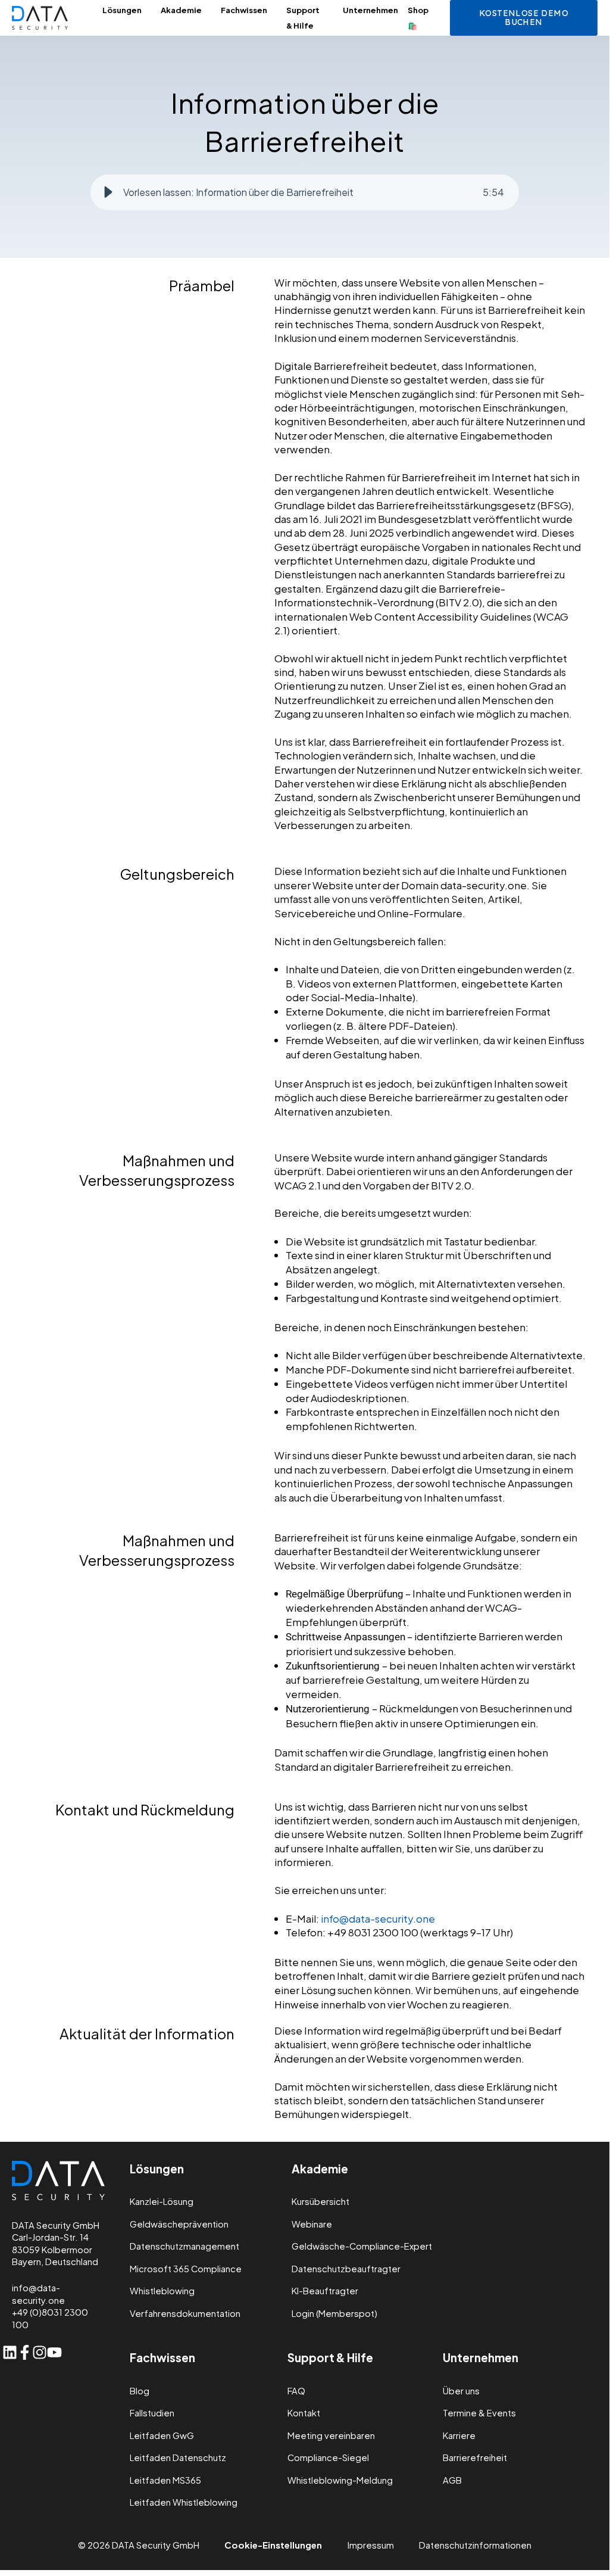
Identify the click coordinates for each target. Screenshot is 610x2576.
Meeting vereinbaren (331, 2436)
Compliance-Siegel (328, 2458)
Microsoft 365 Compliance (186, 2269)
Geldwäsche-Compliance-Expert (362, 2246)
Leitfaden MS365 (165, 2480)
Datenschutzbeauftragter (346, 2269)
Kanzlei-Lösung (162, 2202)
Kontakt (304, 2413)
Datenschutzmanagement (184, 2246)
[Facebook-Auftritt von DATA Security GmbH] (25, 2352)
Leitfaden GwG (162, 2436)
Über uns (461, 2391)
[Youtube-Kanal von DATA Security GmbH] (54, 2352)
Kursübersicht (320, 2202)
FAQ (296, 2391)
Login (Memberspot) (334, 2314)
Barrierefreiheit (475, 2458)
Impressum (371, 2545)
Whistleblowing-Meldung (340, 2480)
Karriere (459, 2436)
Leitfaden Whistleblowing (184, 2502)
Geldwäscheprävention (179, 2224)
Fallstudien (152, 2413)
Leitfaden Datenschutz (178, 2458)
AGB (452, 2480)
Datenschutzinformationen (475, 2545)
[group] (305, 192)
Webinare (312, 2224)
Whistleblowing (162, 2291)
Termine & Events (479, 2413)
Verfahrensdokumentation (185, 2314)
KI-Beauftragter (325, 2291)
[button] (108, 192)
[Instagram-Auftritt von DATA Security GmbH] (40, 2352)
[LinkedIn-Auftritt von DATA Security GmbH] (10, 2352)
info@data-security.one (378, 1918)
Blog (140, 2391)
